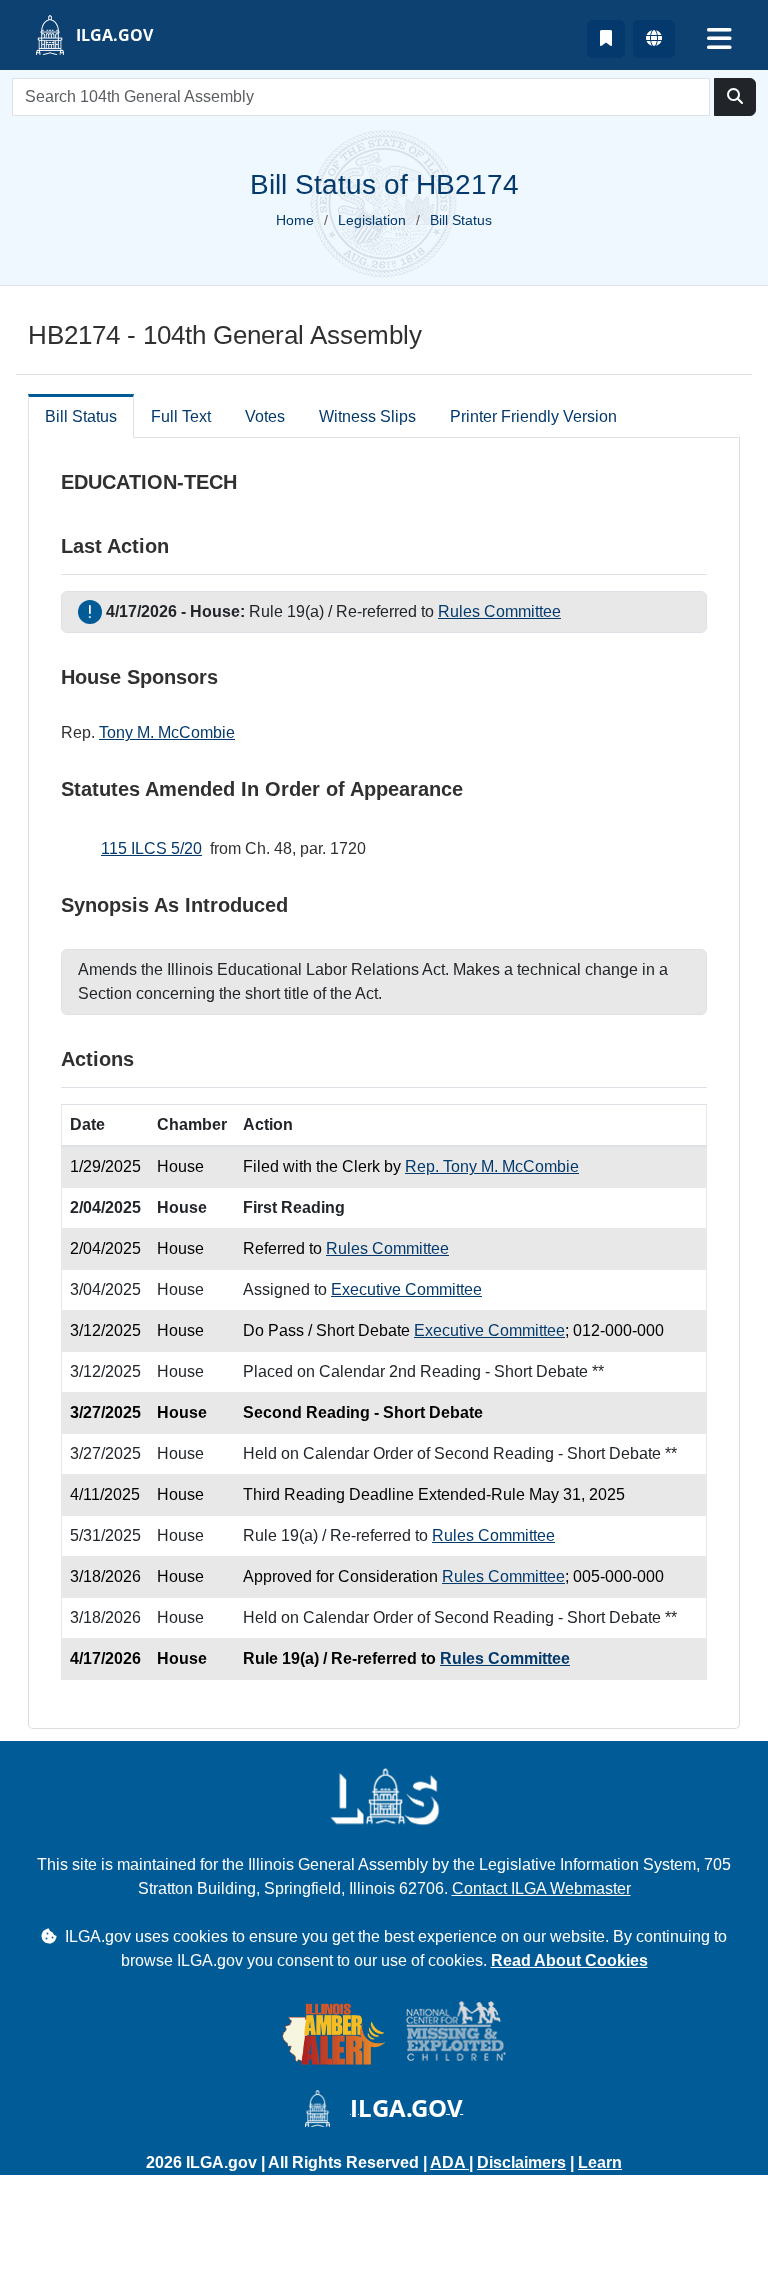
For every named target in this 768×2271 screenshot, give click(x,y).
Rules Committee (499, 611)
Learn (600, 2162)
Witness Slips (367, 416)
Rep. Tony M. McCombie (492, 1166)
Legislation (372, 220)
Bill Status (81, 416)
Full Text (181, 416)
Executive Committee (406, 1289)
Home (295, 220)
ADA (449, 2162)
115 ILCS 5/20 (151, 848)
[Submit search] (735, 97)
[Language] (654, 39)
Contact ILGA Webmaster (541, 1888)
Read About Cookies (569, 1960)
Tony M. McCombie (167, 732)
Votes (265, 416)
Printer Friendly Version (533, 416)
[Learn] (606, 39)
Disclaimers (521, 2162)
